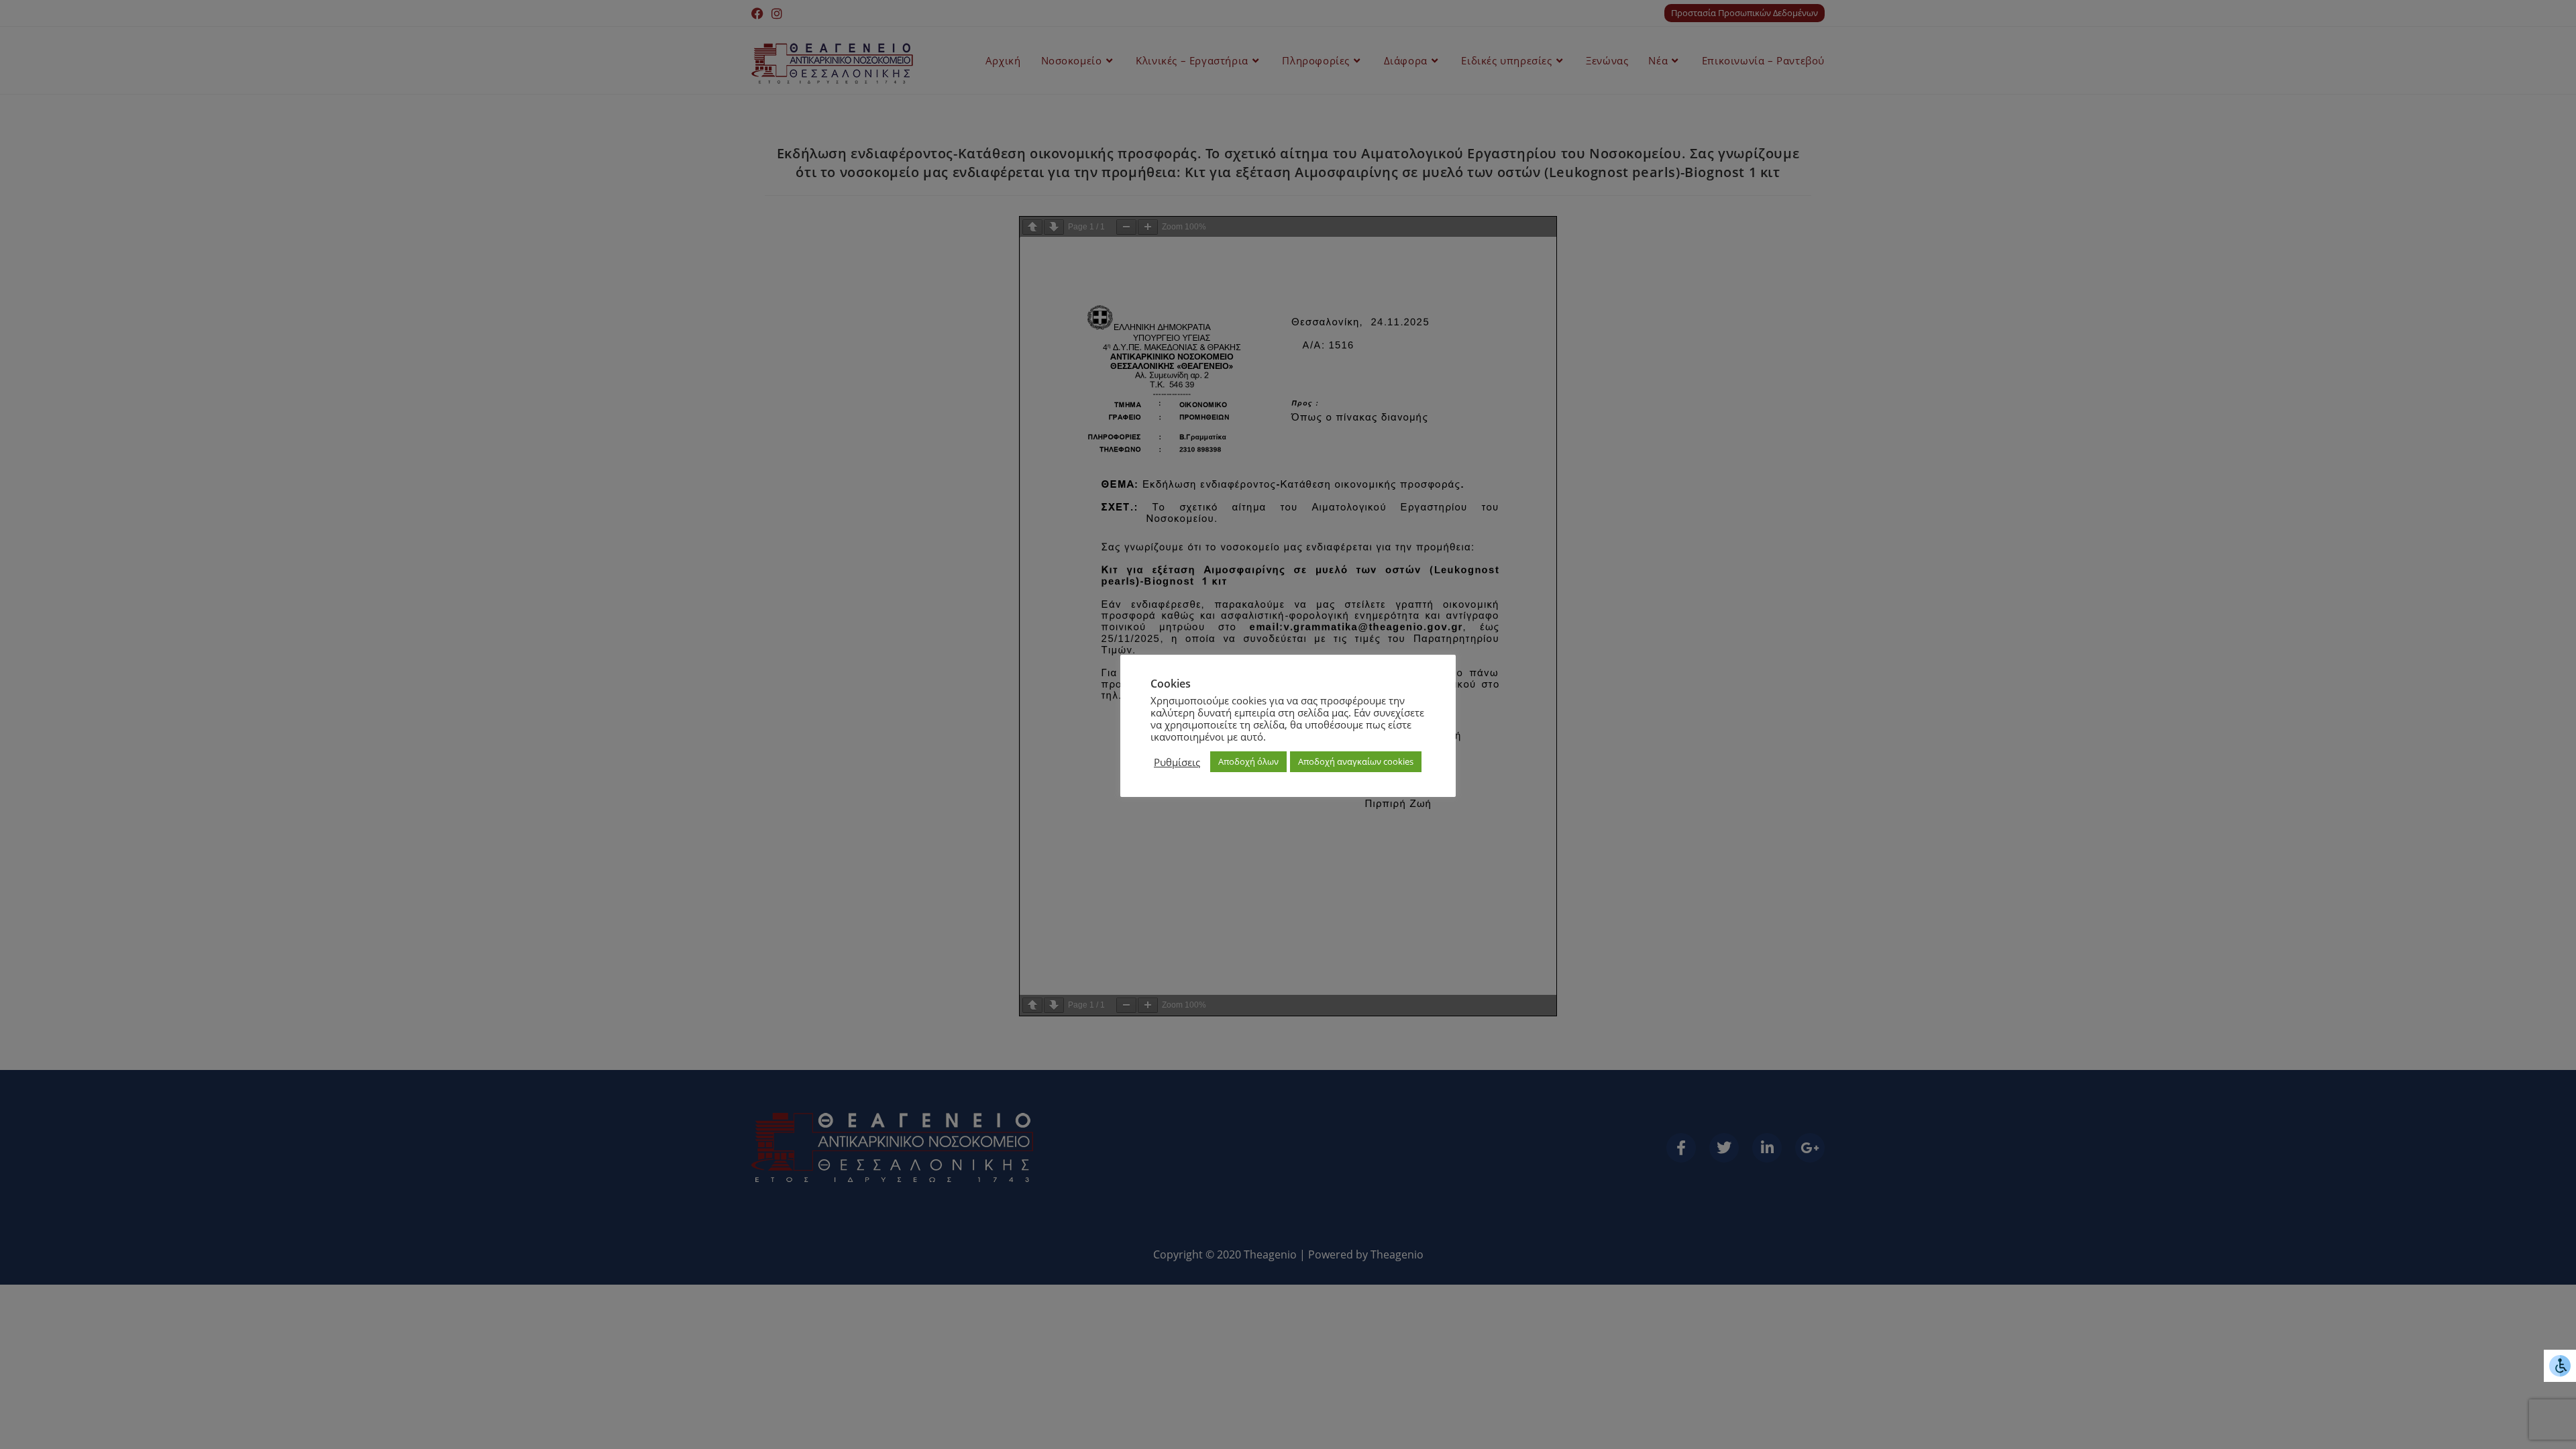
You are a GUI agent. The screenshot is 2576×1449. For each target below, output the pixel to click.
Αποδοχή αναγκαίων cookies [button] (1356, 761)
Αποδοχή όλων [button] (1248, 761)
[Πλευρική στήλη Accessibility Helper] (2560, 1366)
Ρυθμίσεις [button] (1177, 762)
